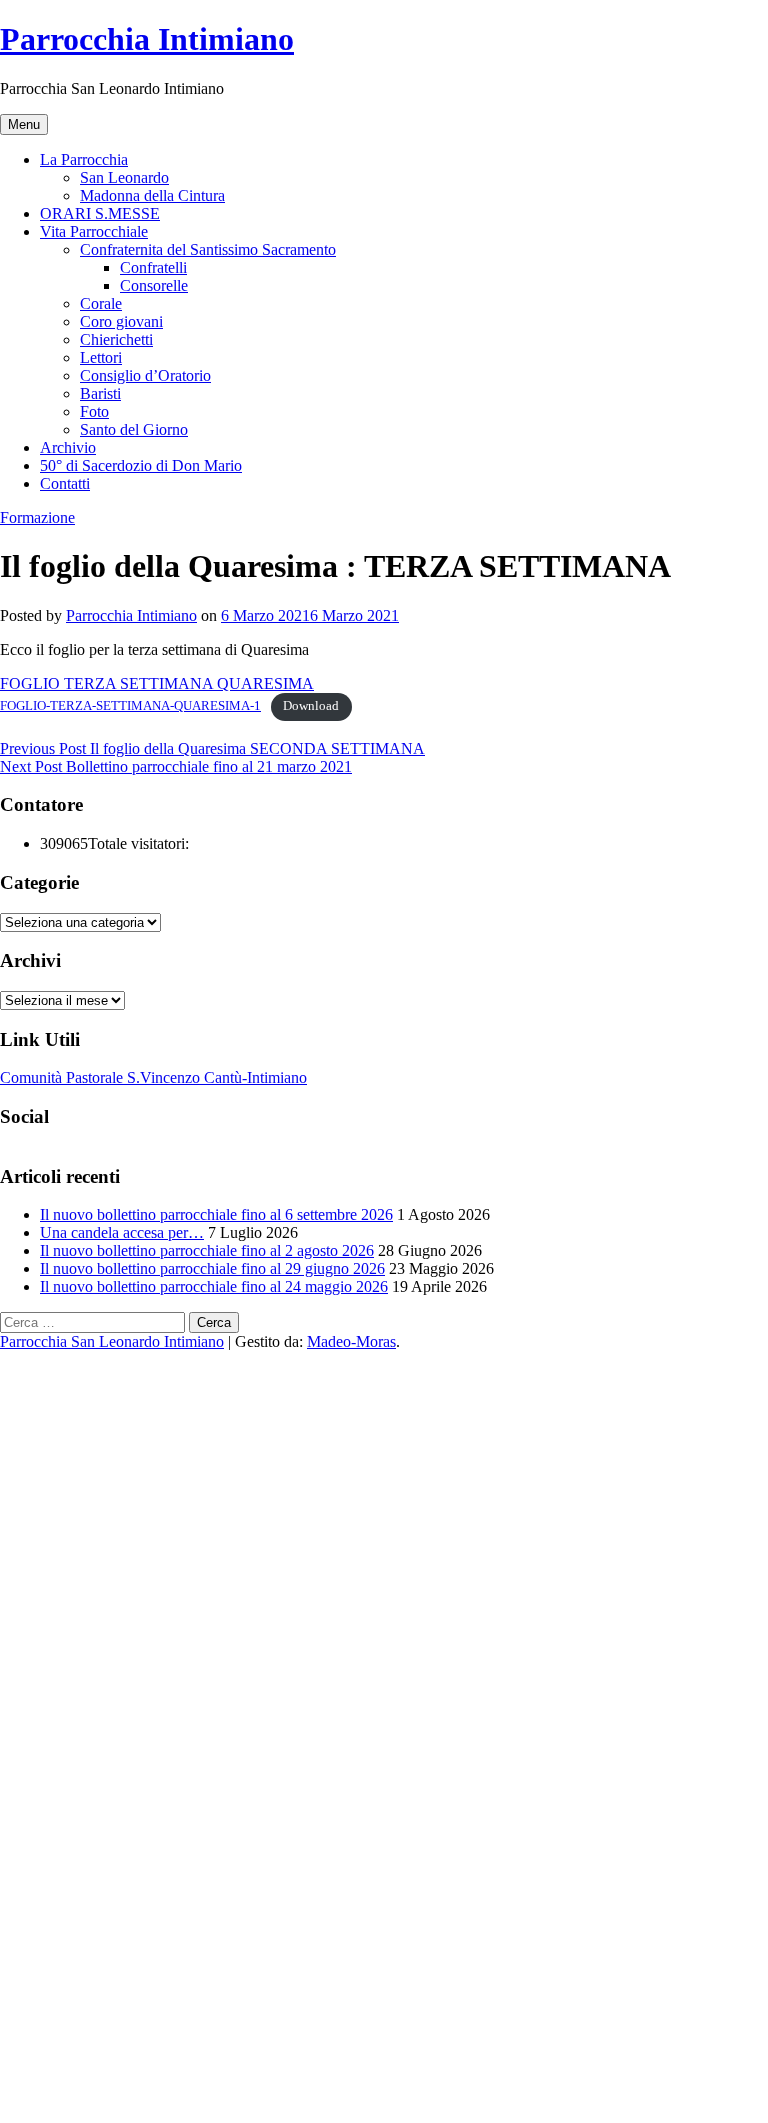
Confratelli (153, 267)
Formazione (37, 517)
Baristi (100, 393)
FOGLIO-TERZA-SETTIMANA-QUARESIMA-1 (130, 706)
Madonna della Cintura (152, 195)
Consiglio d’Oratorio (145, 375)
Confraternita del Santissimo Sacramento (208, 249)
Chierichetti (116, 339)
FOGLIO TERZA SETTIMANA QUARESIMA (157, 683)
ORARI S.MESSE (100, 213)
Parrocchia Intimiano (147, 39)
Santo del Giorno (134, 429)
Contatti (65, 483)
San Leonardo (124, 177)
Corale (101, 303)
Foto (94, 411)
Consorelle (154, 285)
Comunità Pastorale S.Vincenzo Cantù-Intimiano (153, 1077)
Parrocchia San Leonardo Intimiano (112, 1341)
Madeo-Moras (351, 1341)
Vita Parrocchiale (94, 231)
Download (311, 706)
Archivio (68, 447)
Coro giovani (121, 321)
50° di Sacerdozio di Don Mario (141, 465)
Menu (24, 124)
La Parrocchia (84, 159)
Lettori (101, 357)
